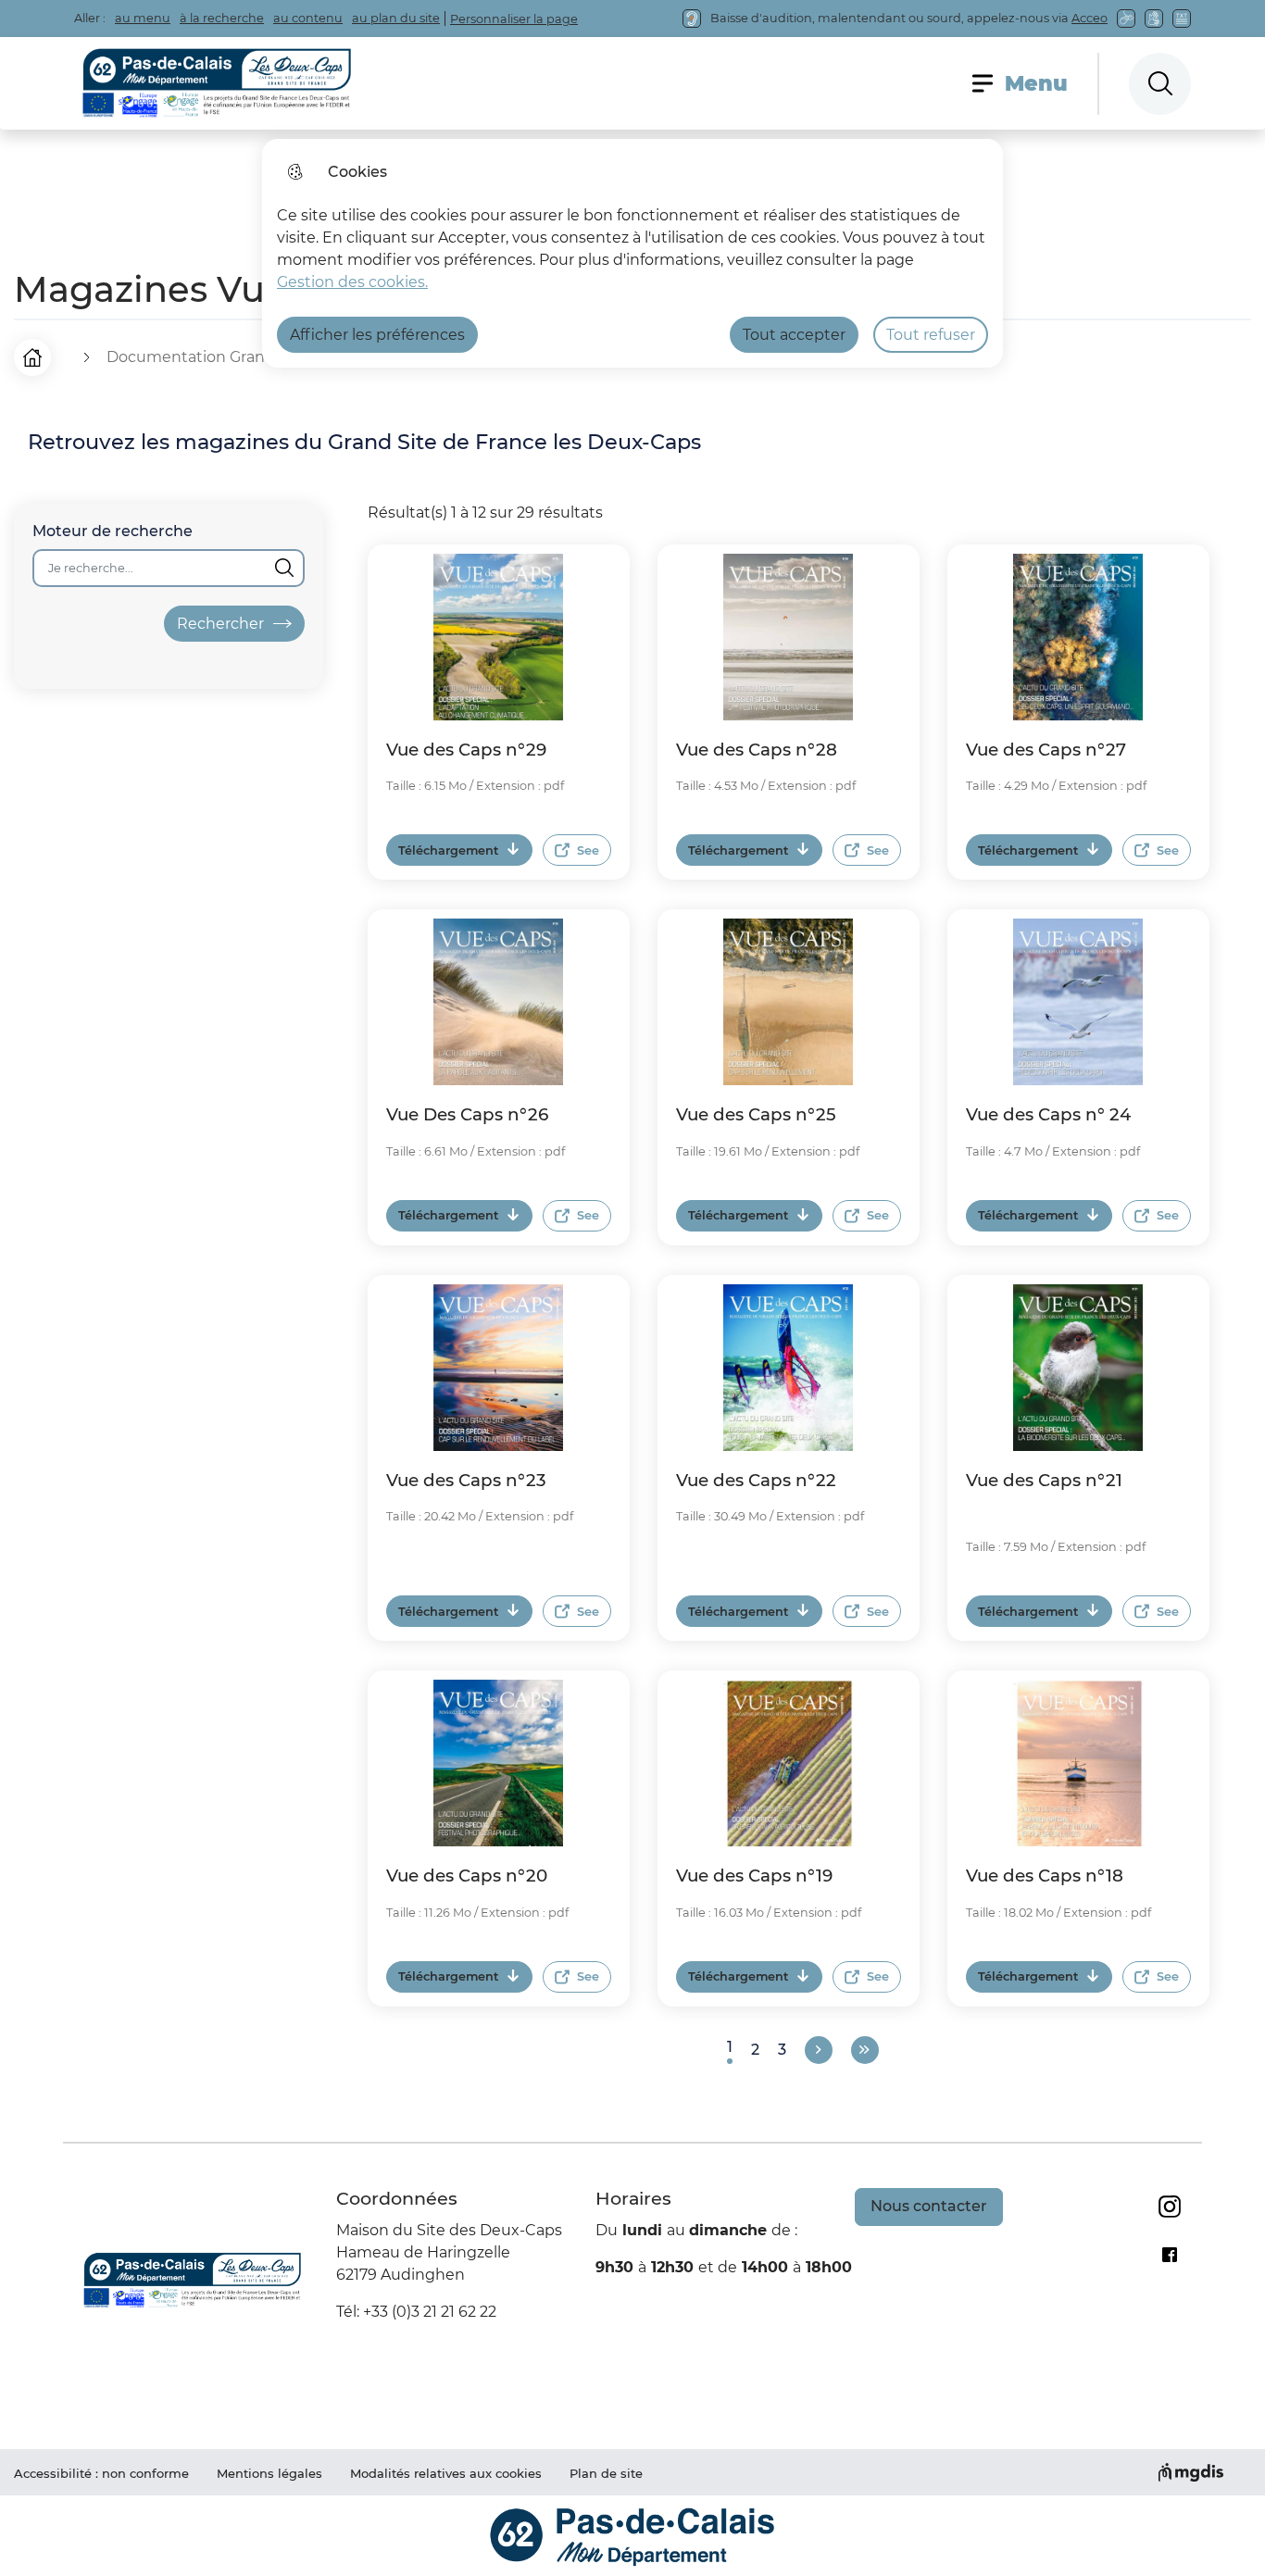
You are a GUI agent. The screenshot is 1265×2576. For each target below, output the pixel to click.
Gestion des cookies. (352, 282)
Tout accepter (794, 335)
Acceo (1090, 18)
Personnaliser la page (514, 19)
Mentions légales (269, 2473)
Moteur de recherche (113, 531)
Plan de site (606, 2473)
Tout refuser (931, 335)
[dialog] (632, 253)
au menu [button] (143, 18)
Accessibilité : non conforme (101, 2473)
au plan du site (396, 18)
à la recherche (222, 18)
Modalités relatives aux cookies (446, 2473)
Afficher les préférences (377, 335)
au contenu (308, 18)
